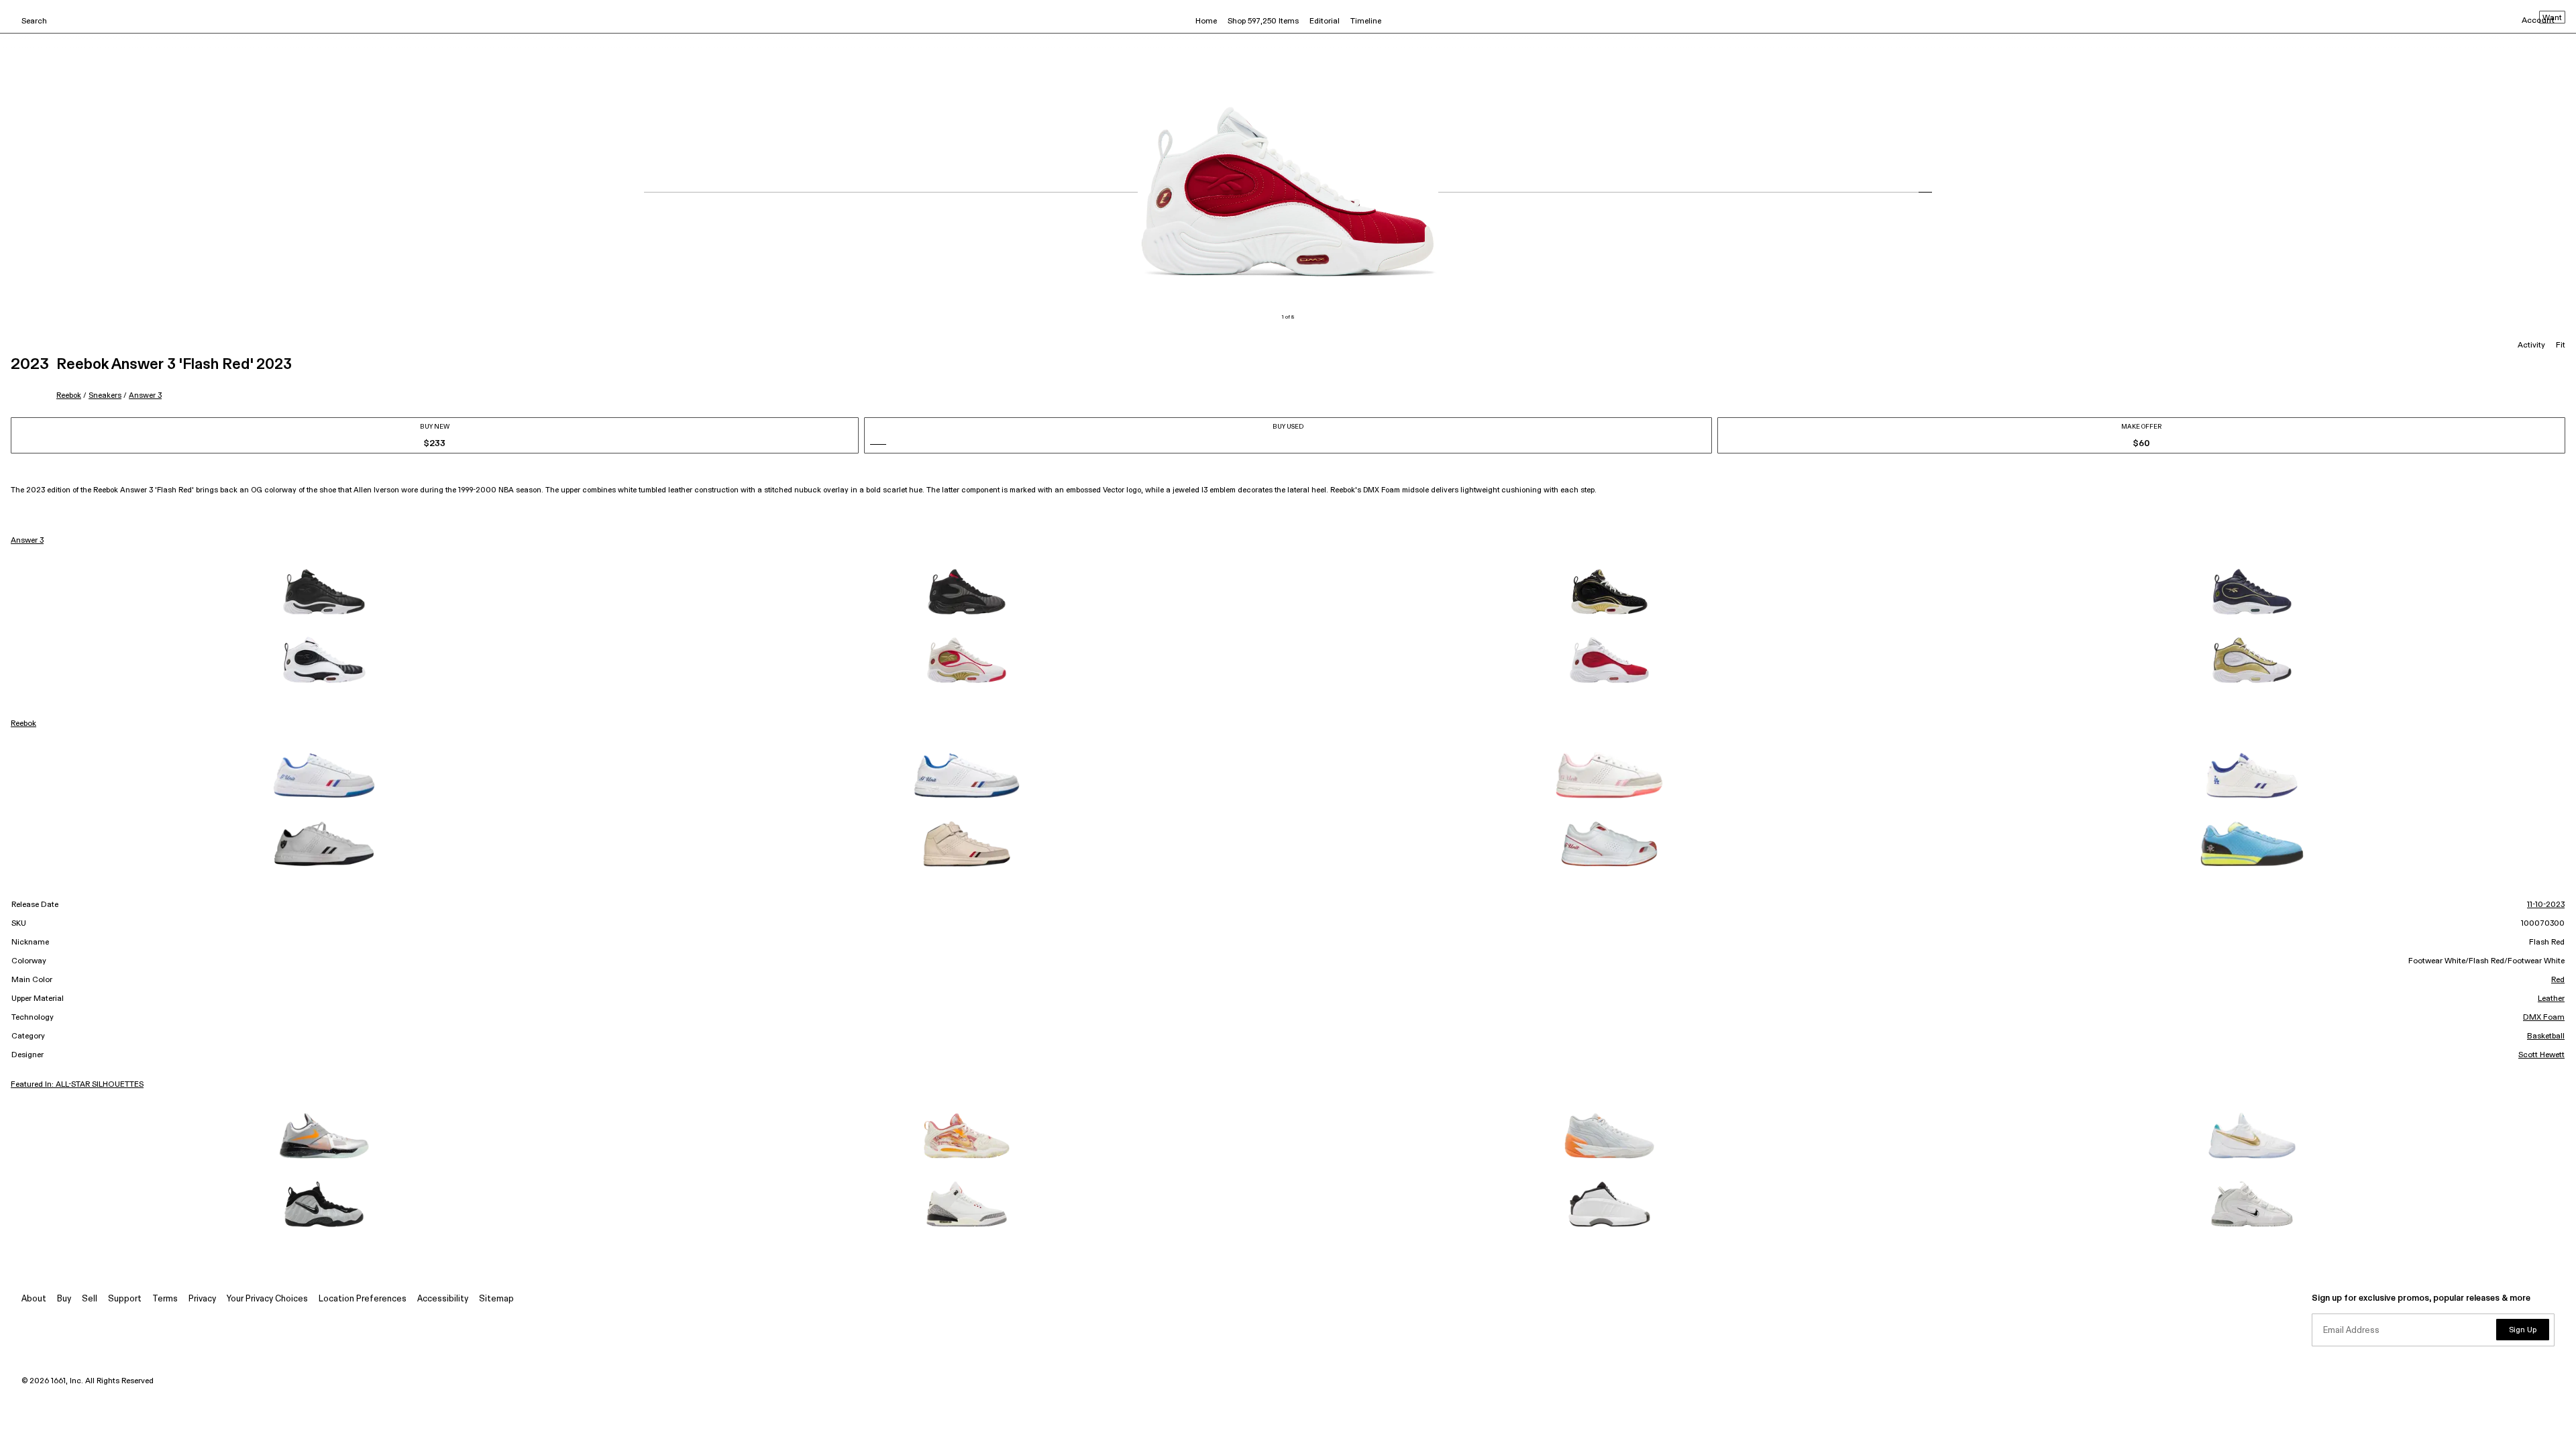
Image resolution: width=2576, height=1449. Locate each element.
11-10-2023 (2546, 905)
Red (2558, 980)
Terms (165, 1299)
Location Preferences (363, 1299)
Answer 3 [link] (27, 541)
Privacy (202, 1299)
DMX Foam (2544, 1018)
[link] (324, 592)
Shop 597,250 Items (1263, 21)
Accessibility (443, 1299)
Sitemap (496, 1299)
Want (2552, 18)
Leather (2551, 999)
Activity (2531, 345)
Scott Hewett (2541, 1055)
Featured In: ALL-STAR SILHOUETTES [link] (77, 1085)
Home (1206, 21)
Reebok (69, 395)
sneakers (105, 395)
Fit (2561, 345)
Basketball (2546, 1036)
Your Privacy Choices (267, 1299)
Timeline (1366, 21)
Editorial (1325, 21)
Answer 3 (145, 395)
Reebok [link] (23, 724)
